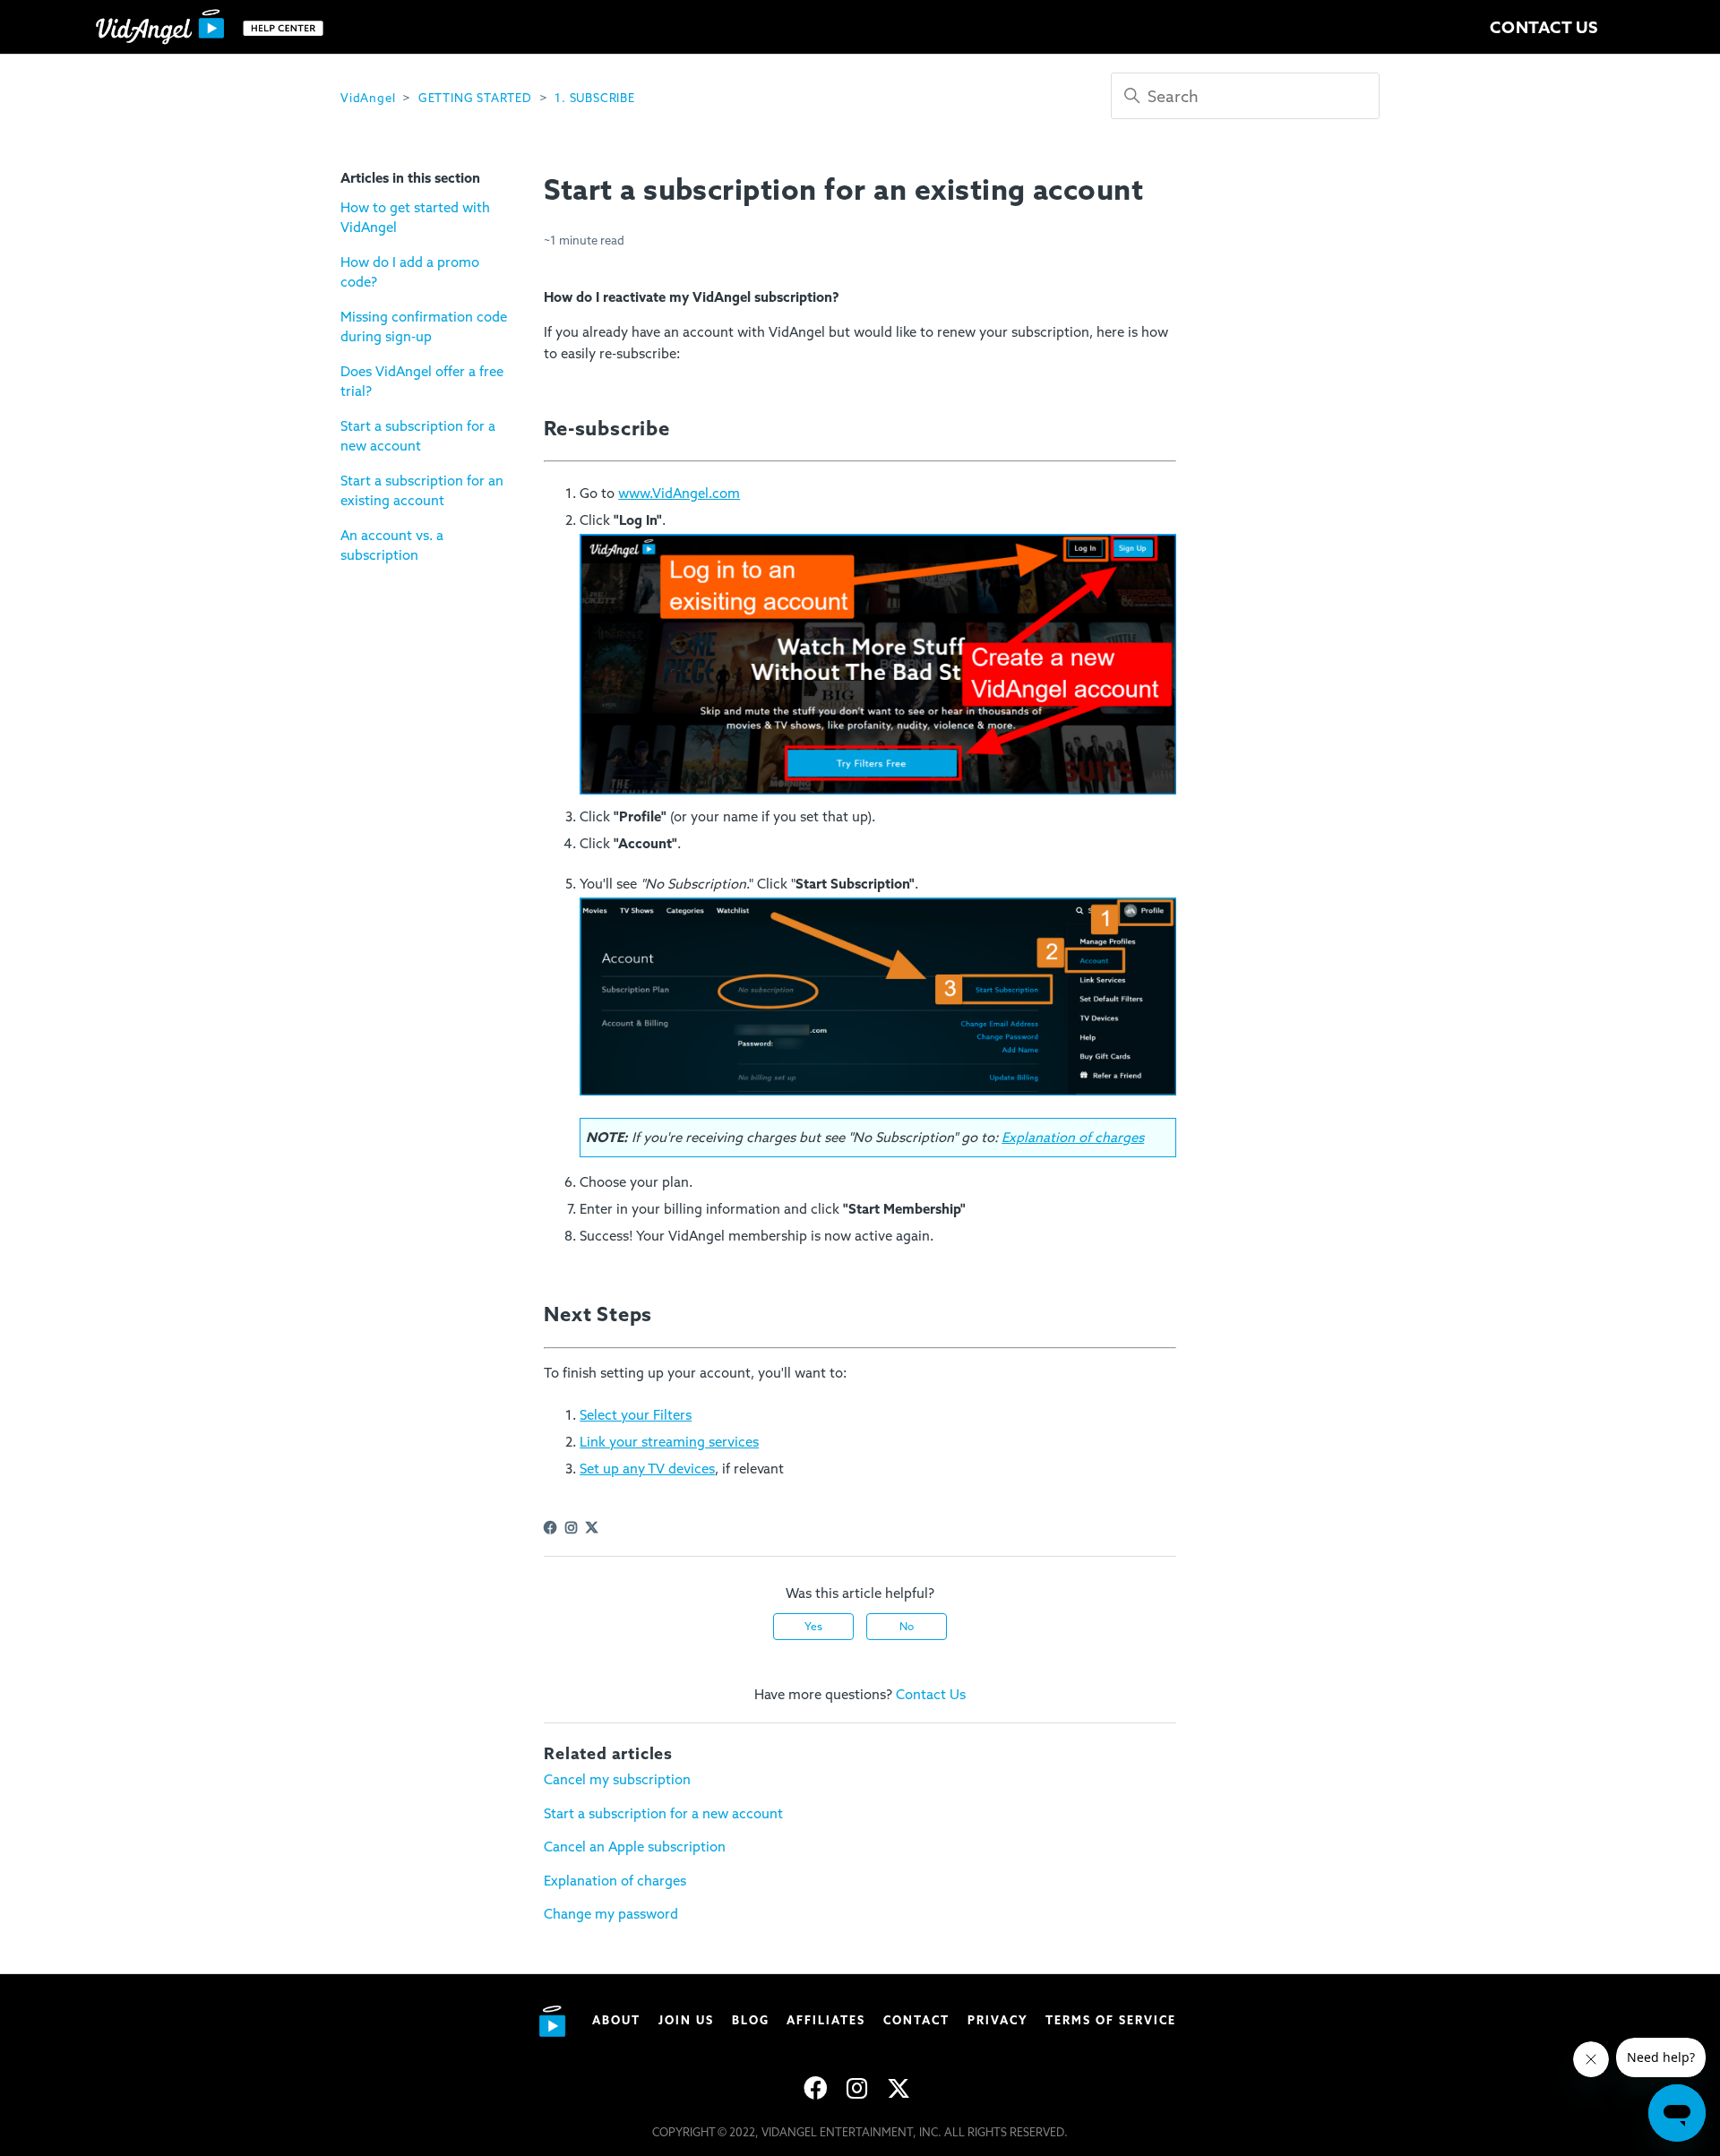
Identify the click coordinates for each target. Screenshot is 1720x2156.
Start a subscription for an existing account (422, 491)
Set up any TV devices (647, 1469)
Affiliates (826, 2020)
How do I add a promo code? (410, 273)
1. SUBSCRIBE (595, 98)
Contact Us (931, 1695)
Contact (916, 2020)
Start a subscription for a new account (418, 437)
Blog (751, 2020)
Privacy (998, 2020)
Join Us (686, 2020)
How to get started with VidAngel (415, 218)
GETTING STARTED (475, 98)
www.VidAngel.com (679, 494)
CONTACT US (1544, 27)
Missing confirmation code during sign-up (424, 327)
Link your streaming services (669, 1442)
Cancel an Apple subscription (635, 1847)
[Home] (214, 27)
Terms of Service (1111, 2020)
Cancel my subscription (617, 1780)
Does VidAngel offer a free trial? (422, 382)
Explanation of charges (615, 1881)
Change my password (611, 1914)
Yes (813, 1627)
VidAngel (368, 98)
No (907, 1627)
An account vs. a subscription (392, 546)
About (616, 2020)
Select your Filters (636, 1415)
